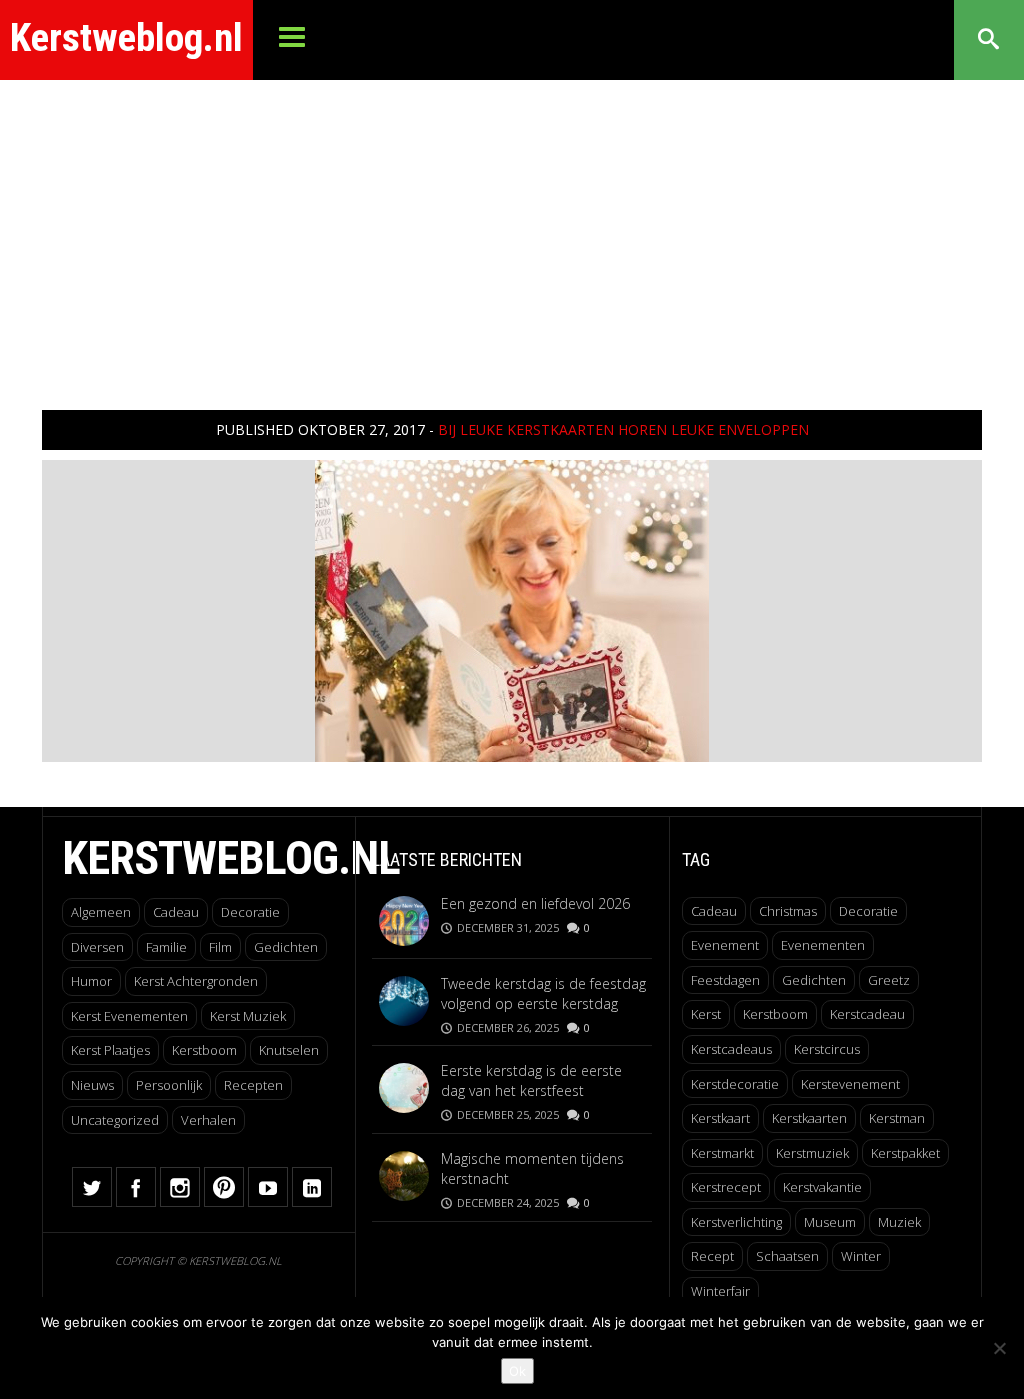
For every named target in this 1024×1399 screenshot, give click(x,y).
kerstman (897, 1118)
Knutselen (289, 1050)
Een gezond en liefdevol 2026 (535, 903)
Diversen (97, 947)
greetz (889, 980)
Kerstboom (204, 1050)
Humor (91, 981)
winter (861, 1256)
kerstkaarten (809, 1118)
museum (830, 1222)
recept (712, 1256)
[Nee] (999, 1348)
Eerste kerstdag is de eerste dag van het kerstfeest (531, 1080)
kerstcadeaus (731, 1049)
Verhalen (208, 1120)
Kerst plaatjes (110, 1050)
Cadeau (176, 912)
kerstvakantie (822, 1187)
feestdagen (725, 980)
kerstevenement (850, 1084)
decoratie (868, 911)
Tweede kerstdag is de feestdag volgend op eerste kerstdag (543, 993)
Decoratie (250, 912)
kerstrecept (726, 1187)
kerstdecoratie (735, 1084)
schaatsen (787, 1256)
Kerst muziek (248, 1016)
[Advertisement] (512, 230)
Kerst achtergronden (196, 981)
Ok (517, 1371)
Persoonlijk (169, 1085)
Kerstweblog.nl (126, 38)
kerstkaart (720, 1118)
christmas (788, 911)
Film (220, 947)
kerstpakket (905, 1153)
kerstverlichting (736, 1222)
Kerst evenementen (129, 1016)
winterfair (720, 1291)
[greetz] (512, 609)
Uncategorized (115, 1120)
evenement (725, 945)
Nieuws (92, 1085)
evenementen (823, 945)
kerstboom (775, 1014)
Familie (166, 947)
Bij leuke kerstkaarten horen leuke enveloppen (623, 429)
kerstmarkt (722, 1153)
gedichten (814, 980)
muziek (899, 1222)
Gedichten (286, 947)
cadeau (714, 911)
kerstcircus (827, 1049)
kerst (706, 1014)
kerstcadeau (867, 1014)
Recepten (253, 1085)
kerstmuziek (812, 1153)
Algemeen (101, 912)
